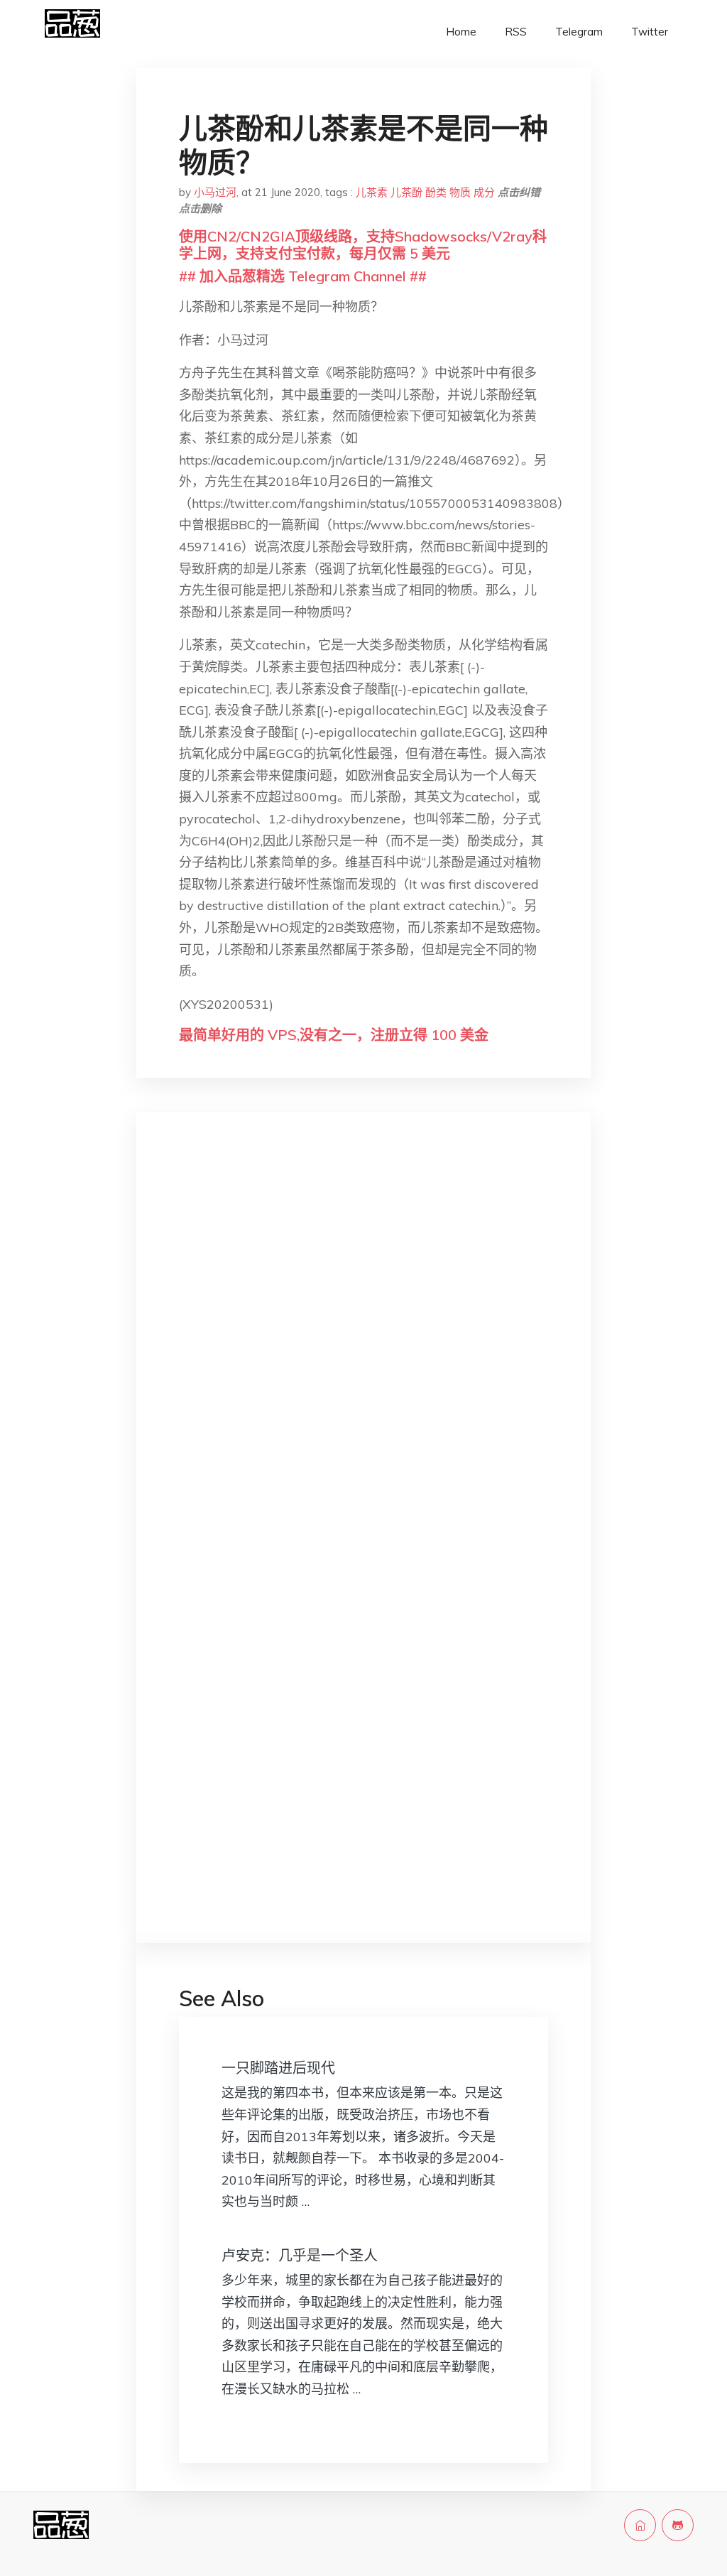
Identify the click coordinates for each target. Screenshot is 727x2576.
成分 (484, 192)
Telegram (579, 32)
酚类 (436, 192)
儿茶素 (372, 192)
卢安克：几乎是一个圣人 (300, 2255)
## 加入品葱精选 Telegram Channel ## (303, 276)
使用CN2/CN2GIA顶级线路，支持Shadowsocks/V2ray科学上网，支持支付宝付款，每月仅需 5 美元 (363, 245)
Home (461, 32)
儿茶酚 (406, 192)
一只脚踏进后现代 (278, 2068)
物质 (460, 192)
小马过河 (215, 192)
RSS (516, 32)
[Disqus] (363, 1348)
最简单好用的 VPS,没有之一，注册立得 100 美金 (334, 1035)
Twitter (650, 32)
